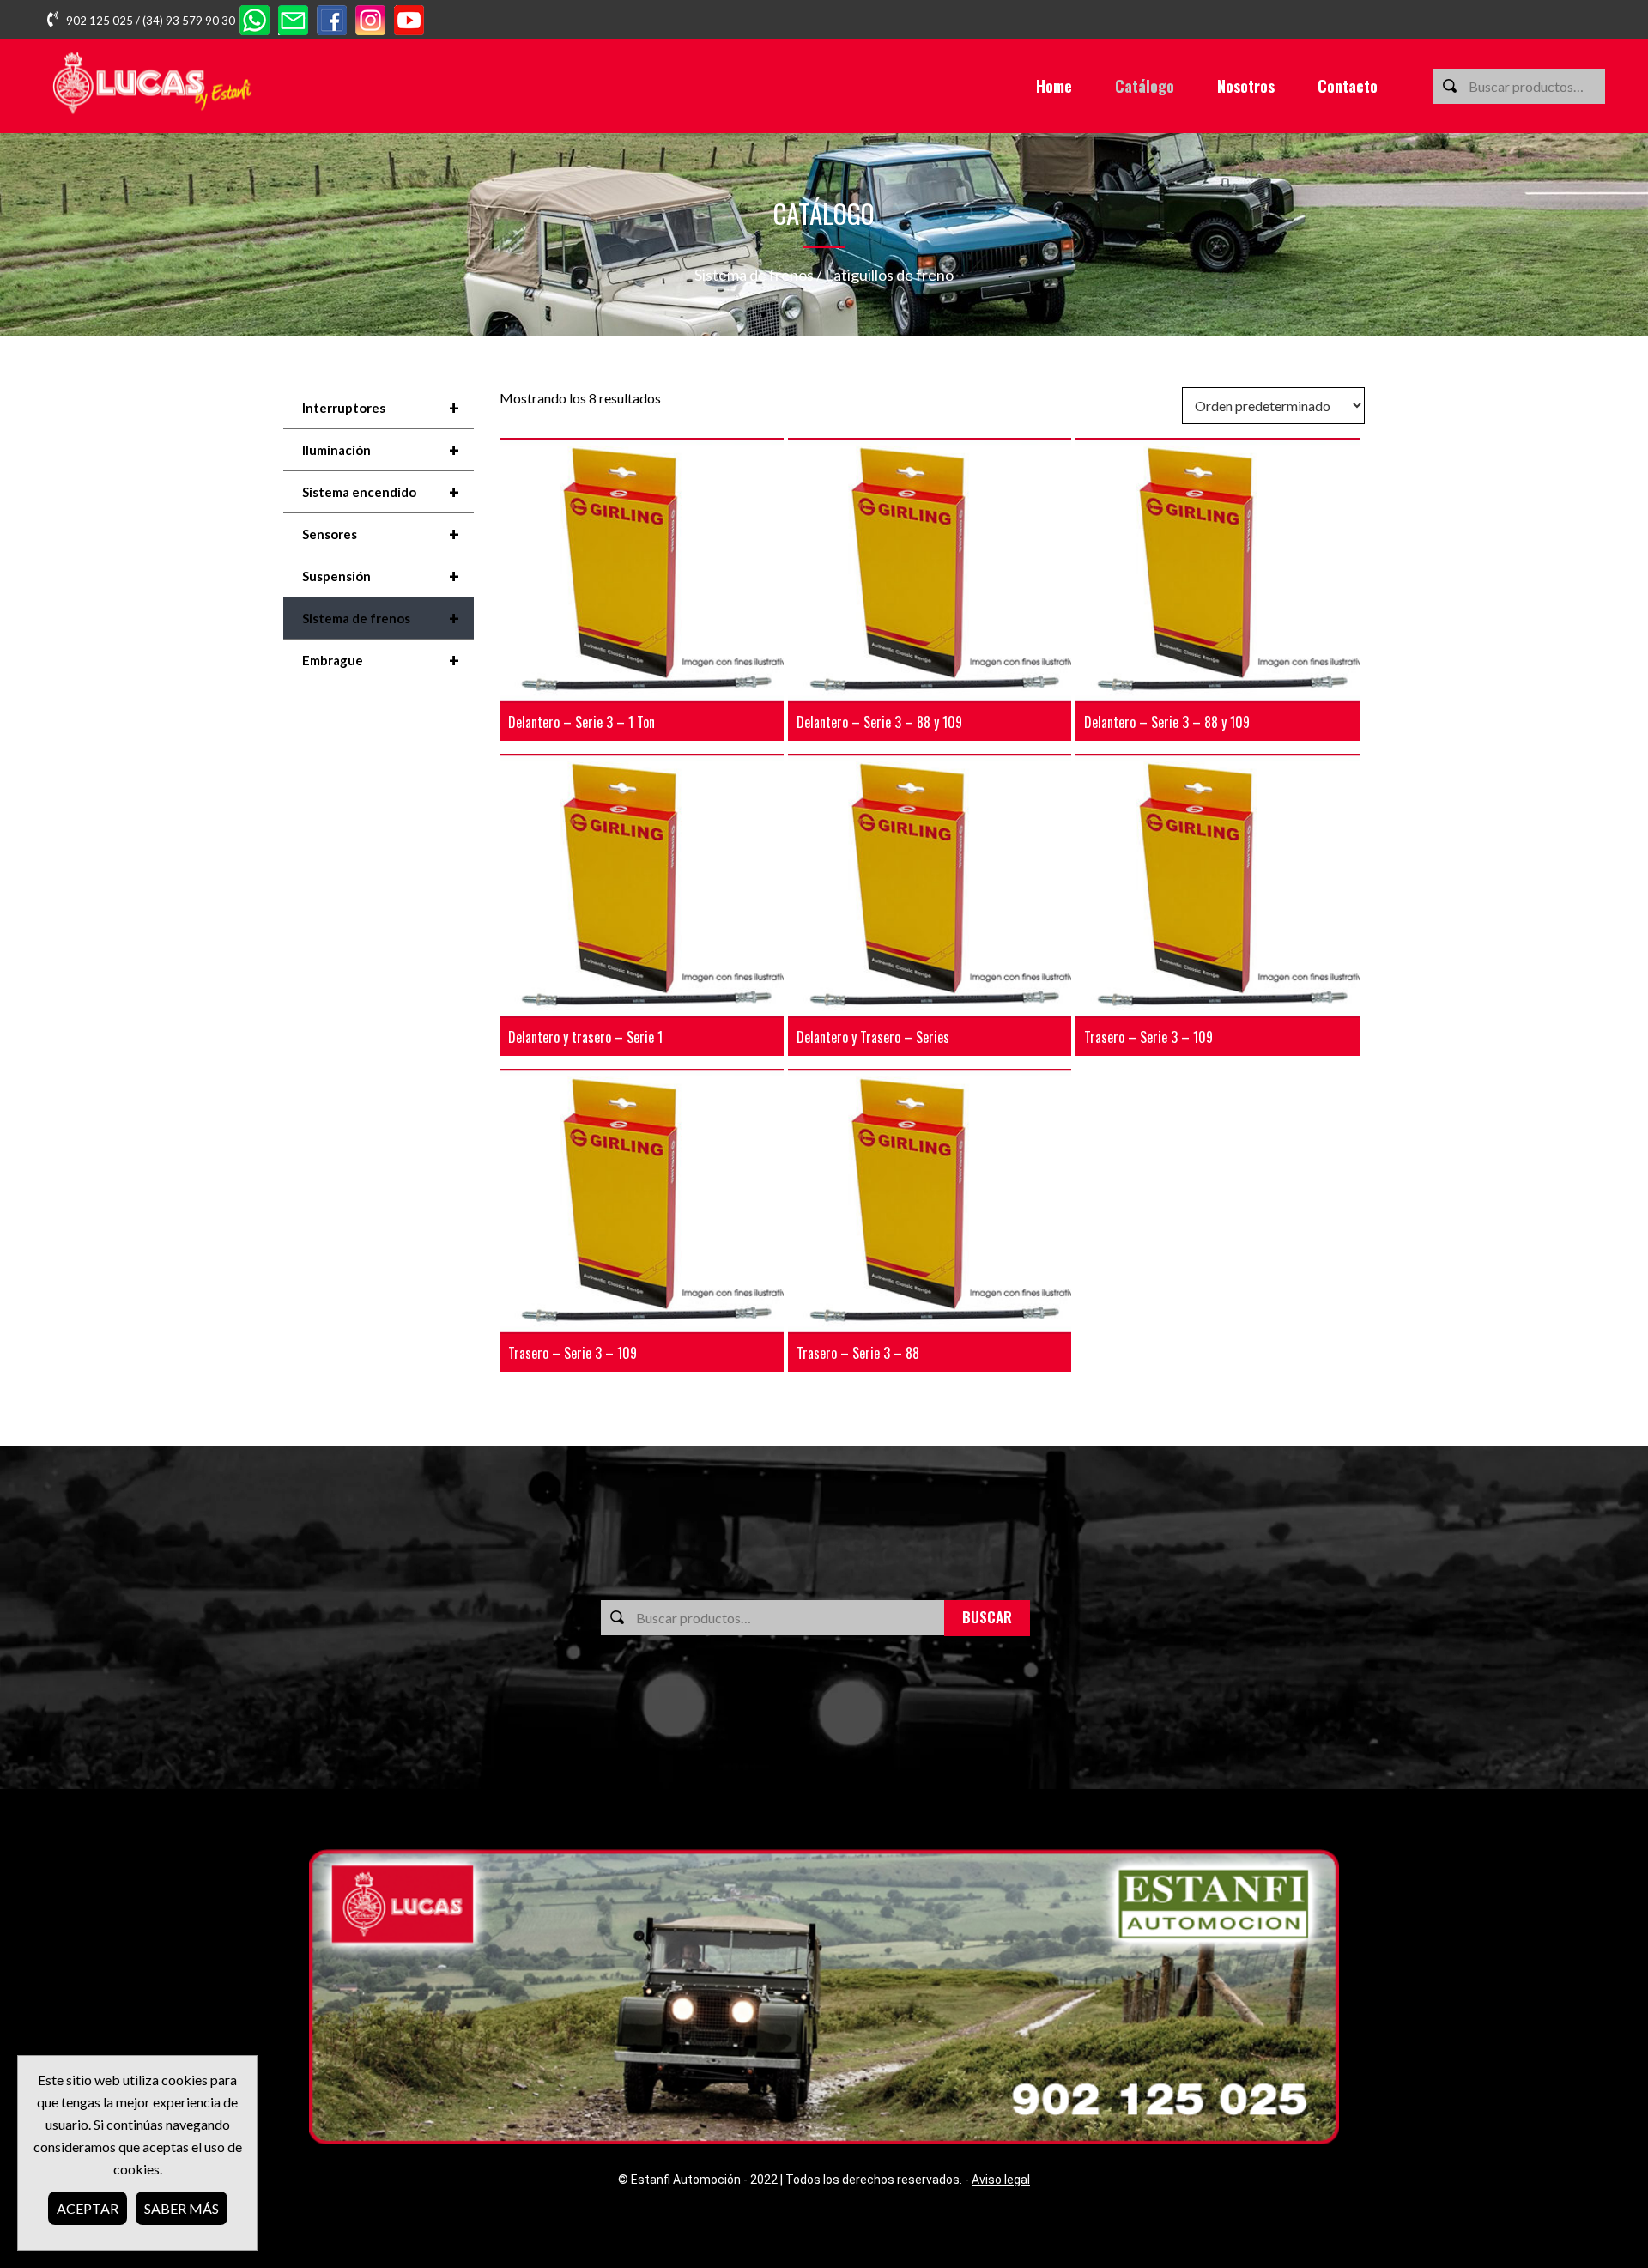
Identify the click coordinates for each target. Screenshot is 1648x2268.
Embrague (381, 660)
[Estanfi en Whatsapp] (254, 22)
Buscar (987, 1617)
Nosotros (1246, 86)
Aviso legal (1001, 2180)
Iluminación (381, 450)
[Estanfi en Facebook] (332, 22)
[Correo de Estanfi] (293, 22)
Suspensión (381, 576)
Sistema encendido (381, 492)
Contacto (1348, 86)
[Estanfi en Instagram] (370, 22)
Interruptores (381, 408)
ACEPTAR (88, 2208)
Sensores (381, 534)
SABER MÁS (182, 2208)
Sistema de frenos (754, 275)
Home (1054, 86)
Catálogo (1145, 86)
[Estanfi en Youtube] (409, 22)
